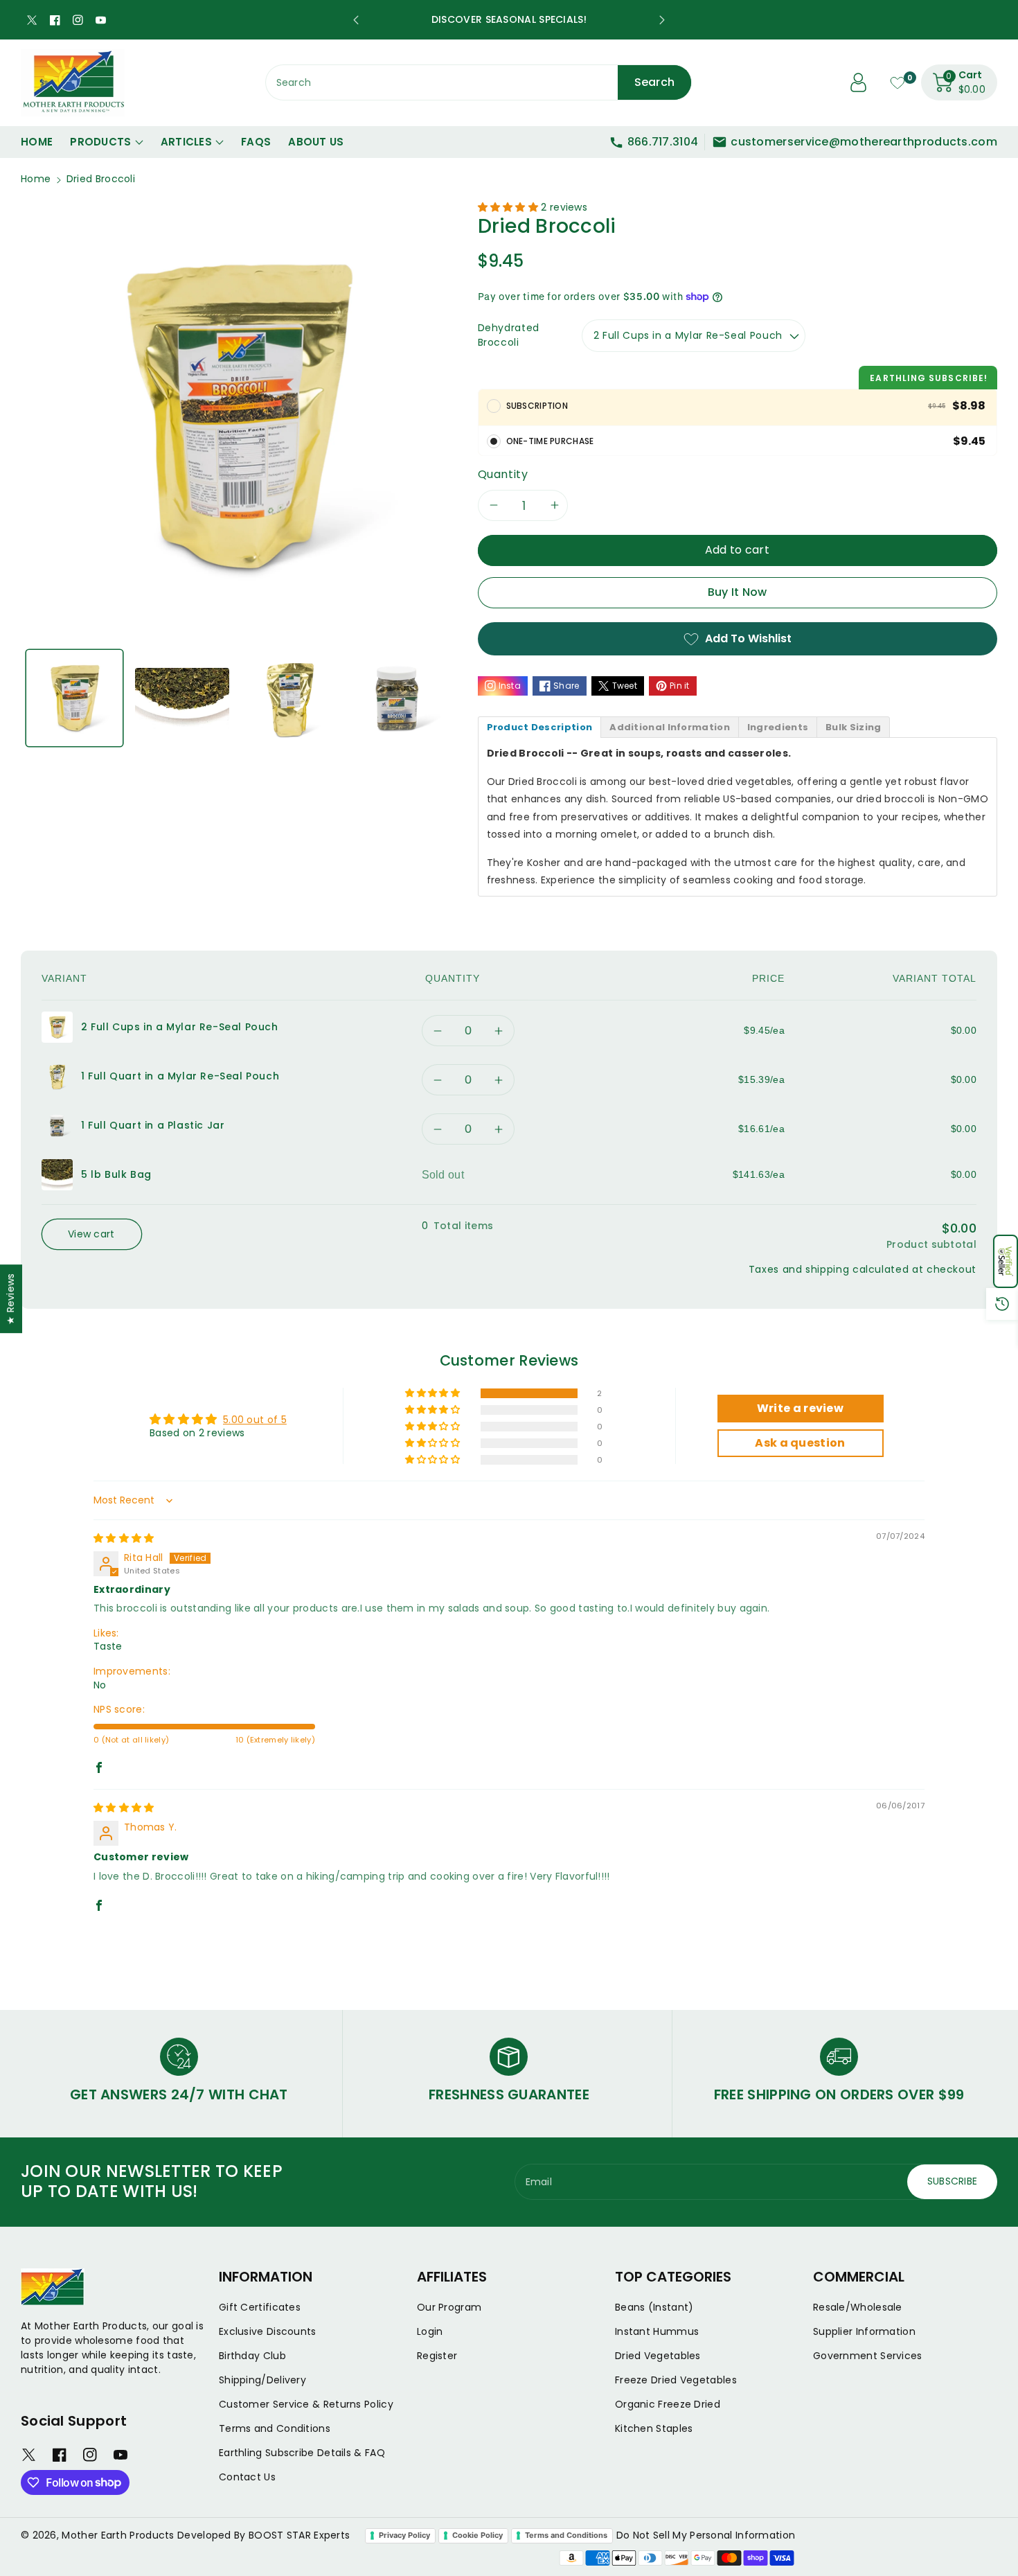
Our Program (449, 2307)
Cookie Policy (477, 2535)
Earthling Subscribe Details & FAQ (302, 2453)
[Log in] (859, 82)
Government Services (868, 2356)
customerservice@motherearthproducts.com (864, 142)
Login (430, 2331)
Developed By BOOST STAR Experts (264, 2535)
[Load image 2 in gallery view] (182, 698)
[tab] (540, 727)
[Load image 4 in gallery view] (397, 698)
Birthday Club (252, 2356)
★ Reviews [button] (10, 1299)
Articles (186, 142)
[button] (1006, 1261)
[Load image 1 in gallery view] (74, 698)
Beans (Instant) (654, 2307)
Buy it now (738, 592)
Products (100, 142)
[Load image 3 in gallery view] (290, 698)
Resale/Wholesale (858, 2307)
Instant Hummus (657, 2331)
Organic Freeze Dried (668, 2404)
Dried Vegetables (658, 2356)
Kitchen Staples (654, 2428)
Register (437, 2356)
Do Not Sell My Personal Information (706, 2535)
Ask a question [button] (800, 1443)
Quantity (503, 474)
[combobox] (479, 82)
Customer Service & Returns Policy (306, 2404)
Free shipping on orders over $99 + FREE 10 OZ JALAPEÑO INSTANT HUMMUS (509, 19)
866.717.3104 (663, 142)
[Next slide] (662, 20)
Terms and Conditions (275, 2428)
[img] (124, 1538)
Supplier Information (864, 2331)
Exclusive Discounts (268, 2331)
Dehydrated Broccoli (509, 335)
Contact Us (247, 2477)
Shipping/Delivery (262, 2380)
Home (36, 179)
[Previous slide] (356, 20)
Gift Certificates (260, 2307)
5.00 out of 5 (255, 1420)
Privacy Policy (404, 2535)
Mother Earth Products (118, 2535)
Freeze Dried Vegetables (676, 2380)
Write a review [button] (800, 1408)
